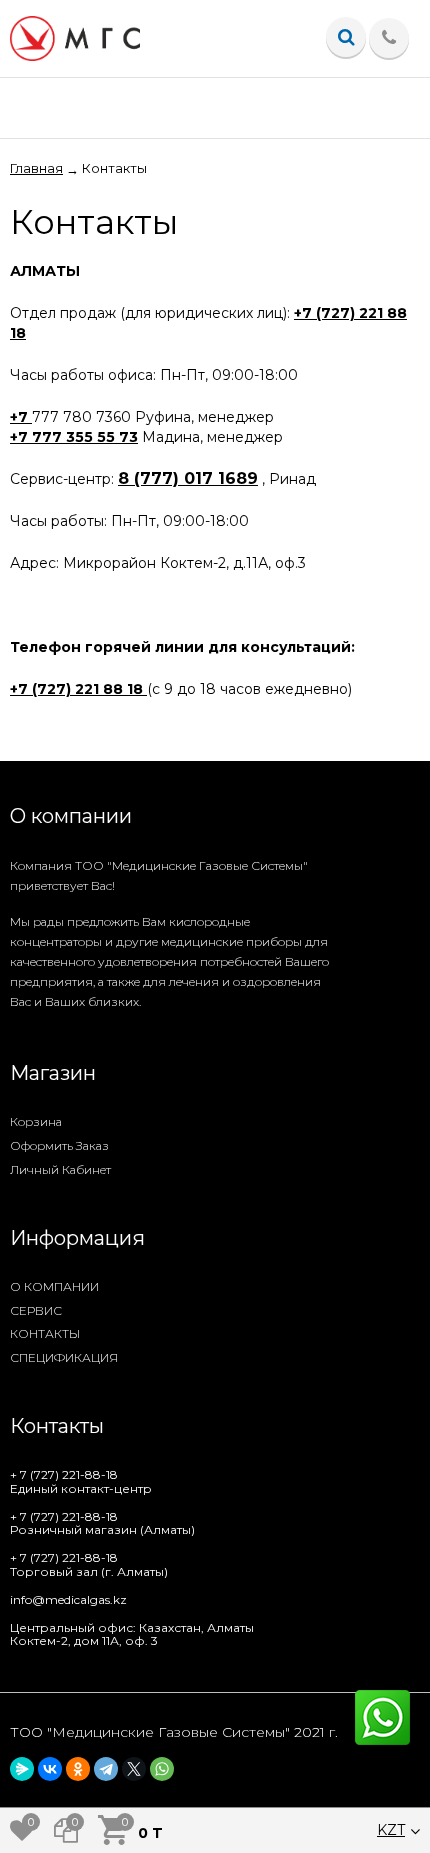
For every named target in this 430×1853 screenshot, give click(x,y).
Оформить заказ (59, 1145)
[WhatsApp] (162, 1769)
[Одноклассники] (78, 1769)
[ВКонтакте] (50, 1769)
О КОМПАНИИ (54, 1286)
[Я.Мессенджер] (22, 1769)
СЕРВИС (36, 1310)
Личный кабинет (60, 1169)
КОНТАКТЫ (45, 1333)
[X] (134, 1769)
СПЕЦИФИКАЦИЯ (64, 1357)
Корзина (36, 1121)
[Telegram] (106, 1769)
